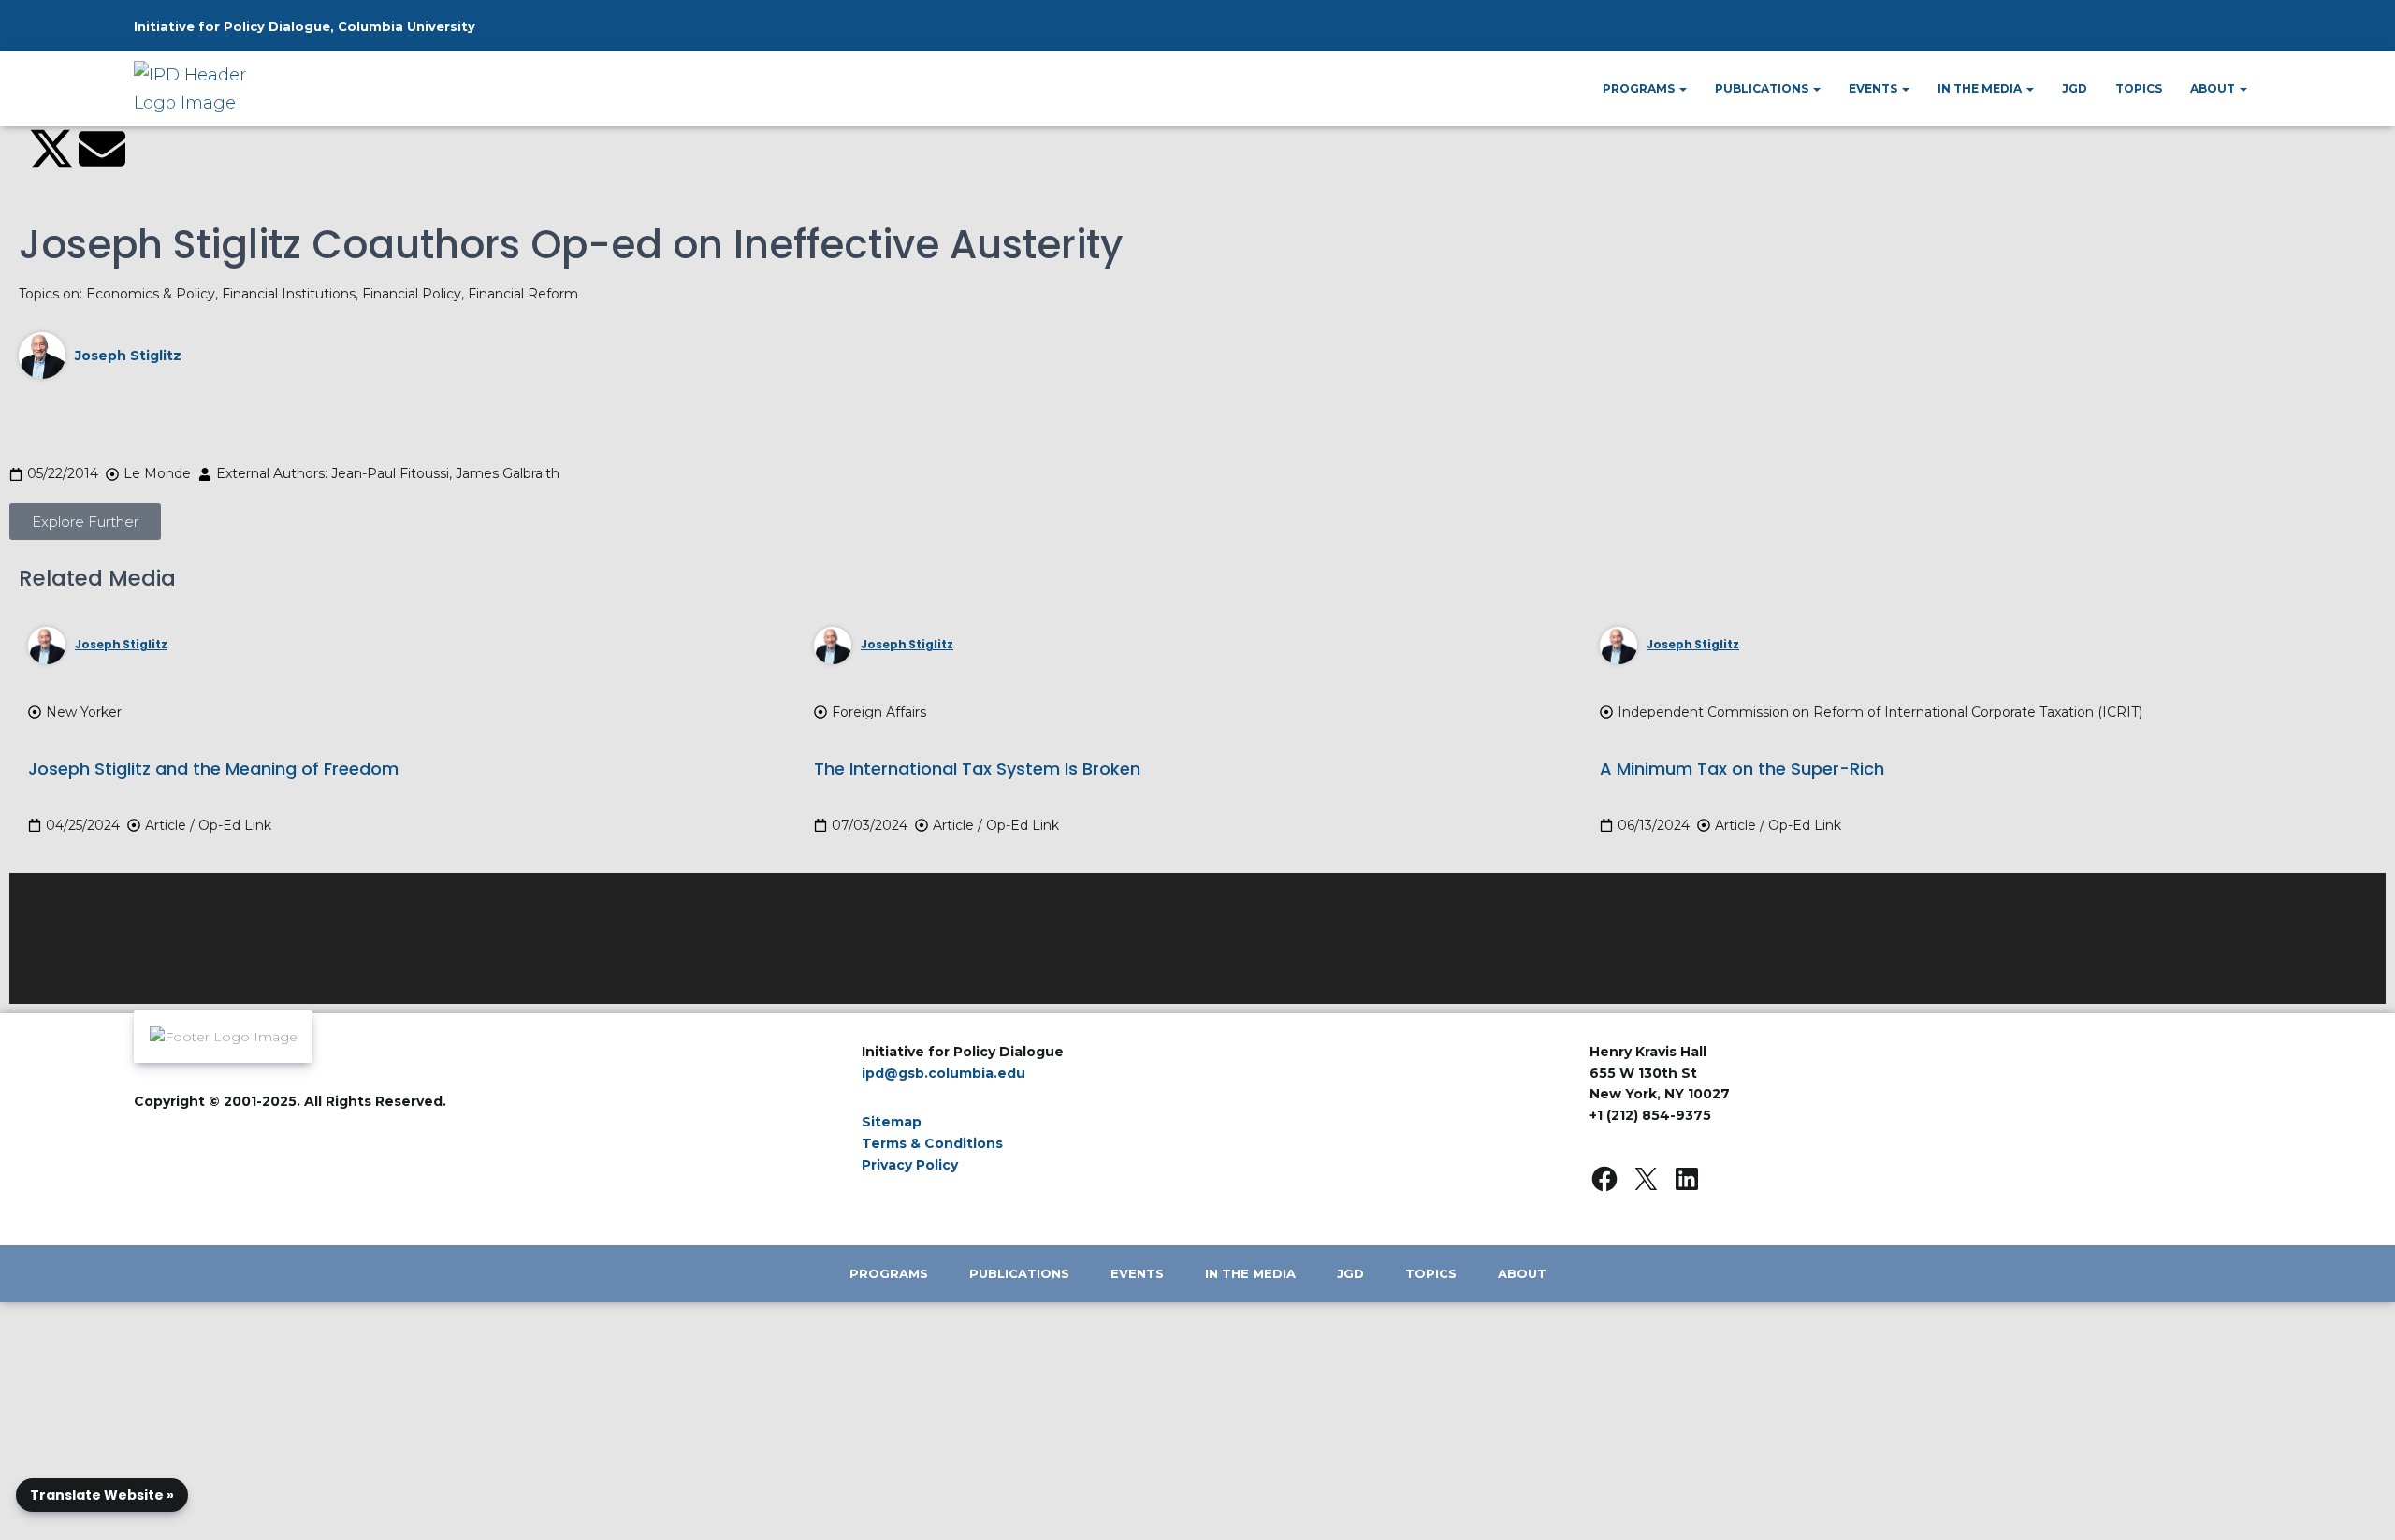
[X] (1646, 1179)
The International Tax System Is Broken (977, 769)
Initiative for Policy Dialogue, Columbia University (305, 26)
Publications (1763, 88)
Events (1874, 88)
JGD (2075, 88)
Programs (1640, 88)
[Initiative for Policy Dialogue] (198, 89)
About (2214, 88)
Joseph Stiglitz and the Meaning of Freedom (213, 769)
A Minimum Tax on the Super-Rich (1742, 769)
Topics (2139, 88)
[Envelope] (102, 149)
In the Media (1981, 88)
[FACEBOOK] (1604, 1179)
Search (2204, 34)
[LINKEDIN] (1687, 1179)
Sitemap (892, 1122)
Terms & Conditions (932, 1143)
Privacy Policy (910, 1165)
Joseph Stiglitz (128, 356)
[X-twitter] (51, 149)
